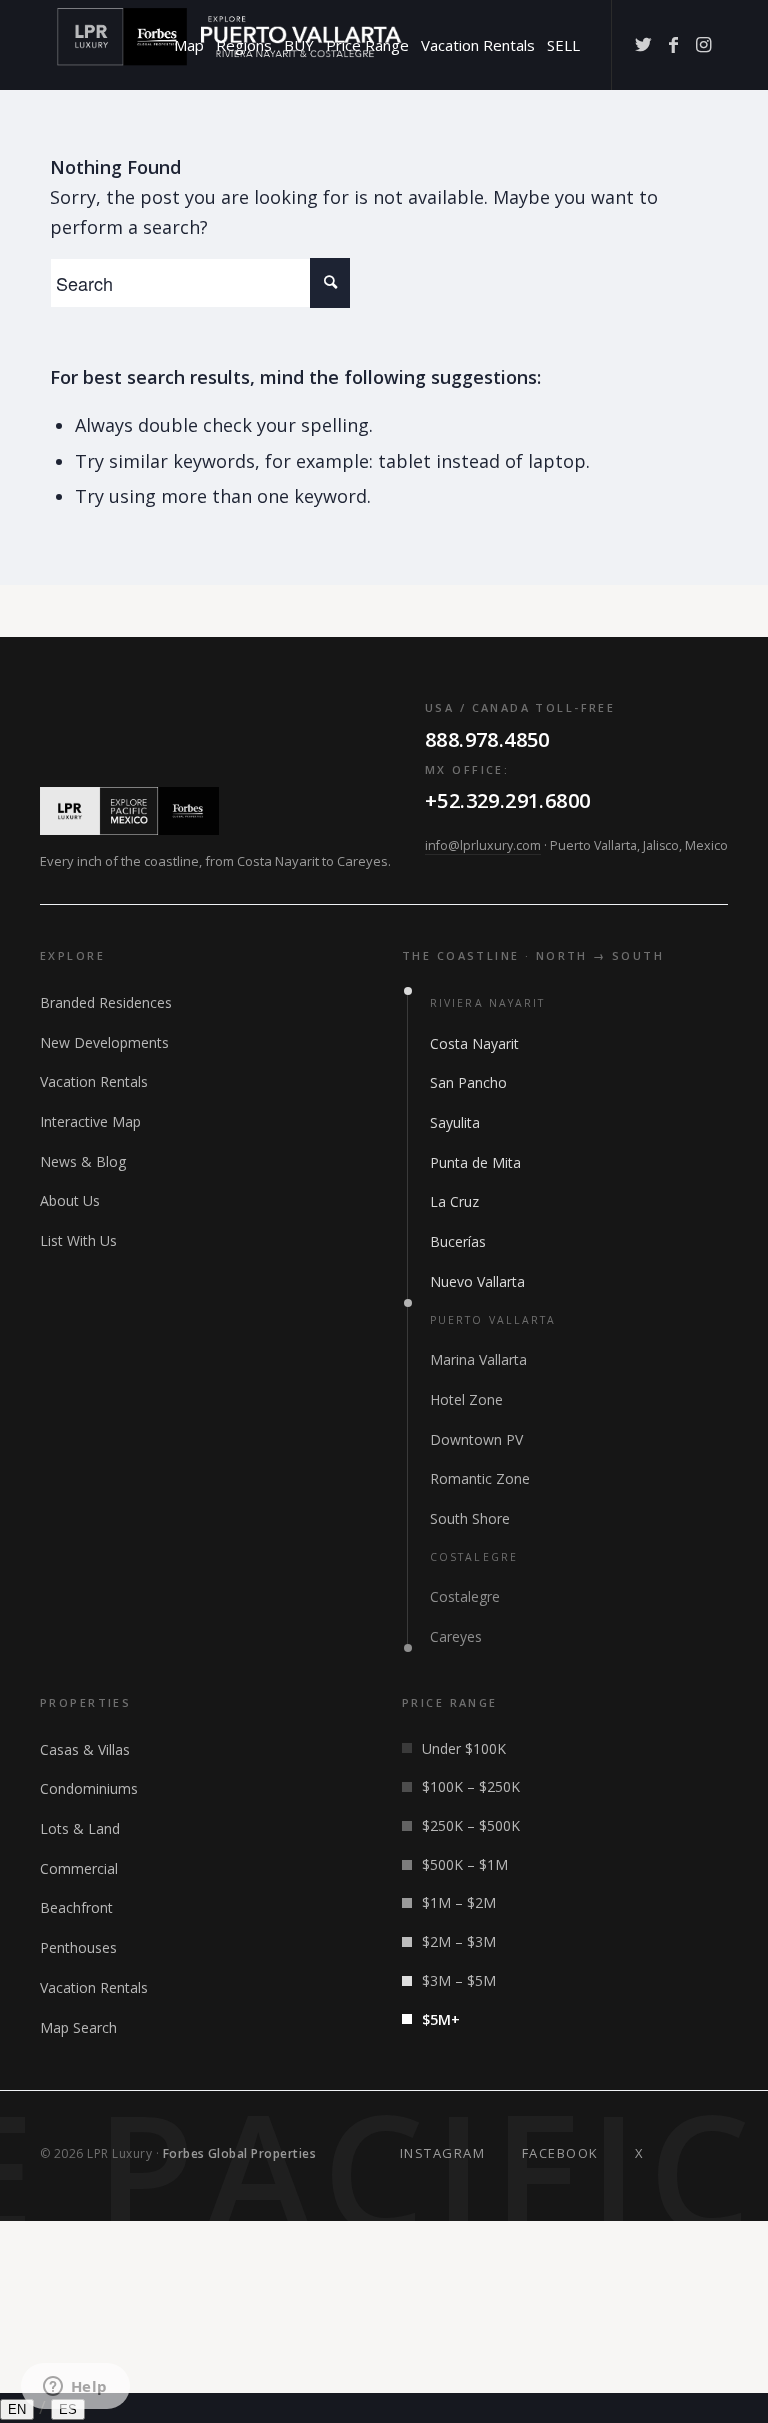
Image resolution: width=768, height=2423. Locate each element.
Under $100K (464, 1748)
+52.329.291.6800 (507, 800)
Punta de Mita (475, 1162)
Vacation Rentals (94, 1081)
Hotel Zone (466, 1399)
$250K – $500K (471, 1825)
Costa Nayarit (474, 1043)
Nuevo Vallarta (477, 1281)
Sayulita (455, 1122)
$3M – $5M (459, 1980)
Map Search (78, 2027)
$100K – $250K (471, 1786)
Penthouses (78, 1947)
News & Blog (83, 1161)
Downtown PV (476, 1439)
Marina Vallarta (478, 1359)
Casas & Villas (85, 1749)
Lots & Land (80, 1828)
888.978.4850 (487, 739)
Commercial (79, 1868)
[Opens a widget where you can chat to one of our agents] (75, 2388)
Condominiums (89, 1788)
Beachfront (76, 1907)
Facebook (560, 2153)
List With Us (78, 1240)
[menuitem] (189, 45)
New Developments (104, 1042)
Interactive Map (90, 1121)
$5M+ (441, 2019)
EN (17, 2409)
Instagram (443, 2153)
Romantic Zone (480, 1478)
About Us (70, 1200)
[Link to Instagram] (703, 44)
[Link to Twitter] (643, 44)
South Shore (470, 1518)
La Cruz (454, 1201)
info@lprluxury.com (483, 845)
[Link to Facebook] (673, 44)
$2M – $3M (459, 1941)
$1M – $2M (459, 1902)
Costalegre (465, 1596)
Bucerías (458, 1241)
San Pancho (468, 1082)
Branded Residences (106, 1002)
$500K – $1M (465, 1864)
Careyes (456, 1636)
